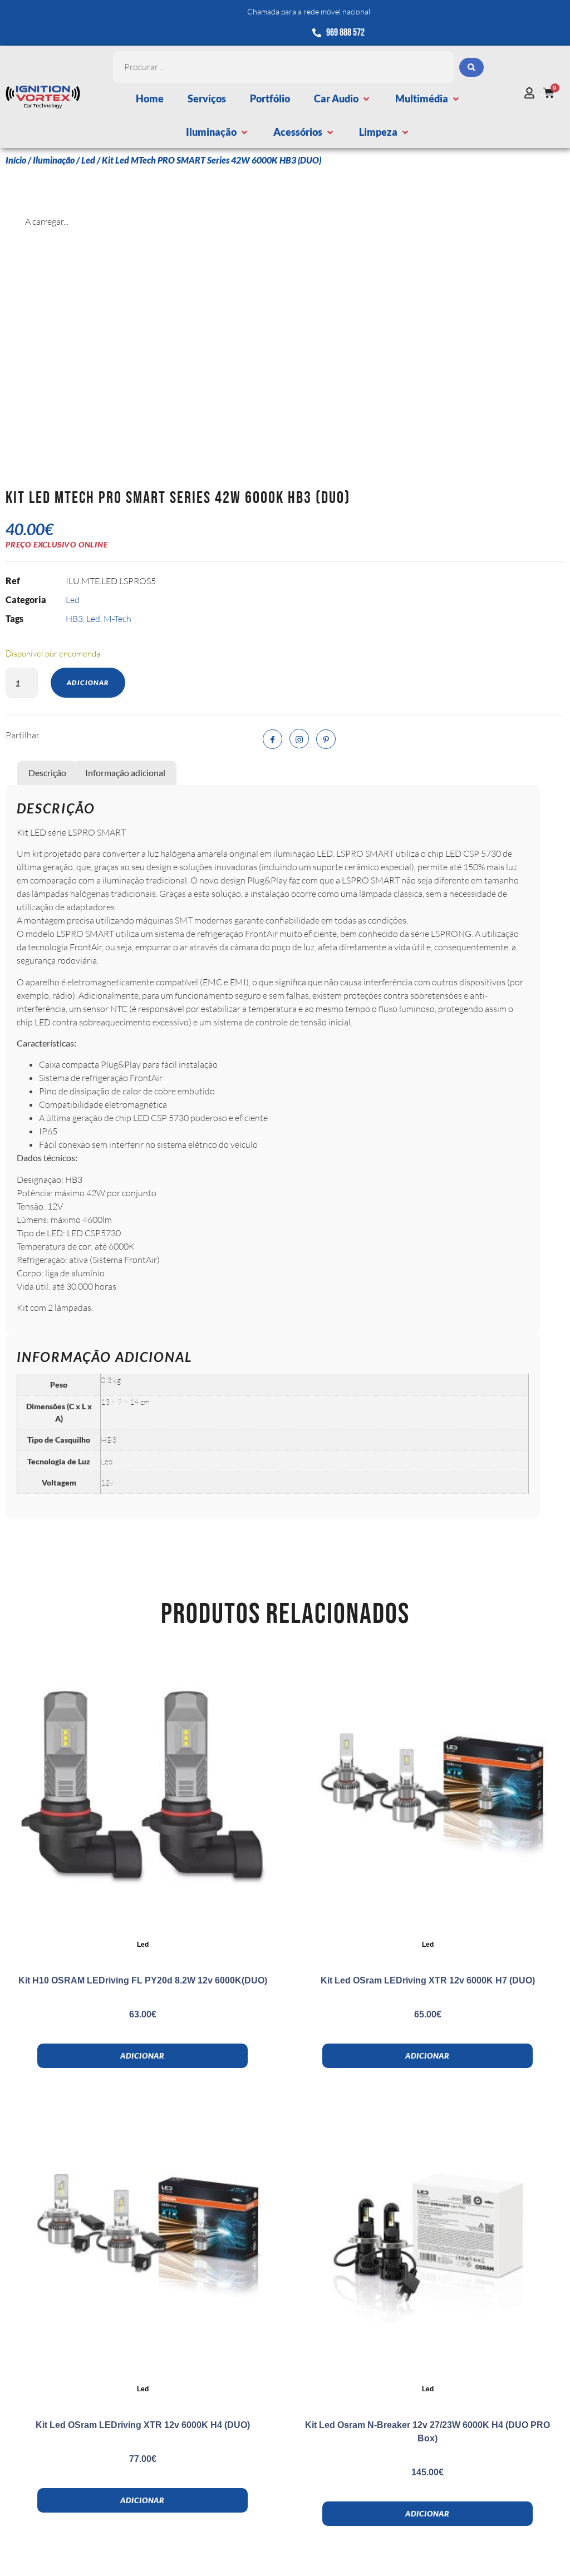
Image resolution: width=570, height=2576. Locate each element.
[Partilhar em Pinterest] (326, 739)
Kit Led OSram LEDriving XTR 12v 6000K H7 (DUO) (428, 1980)
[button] (343, 99)
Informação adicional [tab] (125, 773)
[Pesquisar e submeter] (471, 67)
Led (88, 160)
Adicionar (88, 682)
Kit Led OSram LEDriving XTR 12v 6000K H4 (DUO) (143, 2425)
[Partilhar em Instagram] (299, 739)
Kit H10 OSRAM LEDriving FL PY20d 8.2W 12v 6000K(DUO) (143, 1980)
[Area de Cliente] (532, 93)
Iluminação (54, 160)
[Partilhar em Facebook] (272, 739)
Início (16, 160)
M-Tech (117, 619)
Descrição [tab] (47, 773)
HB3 (74, 619)
